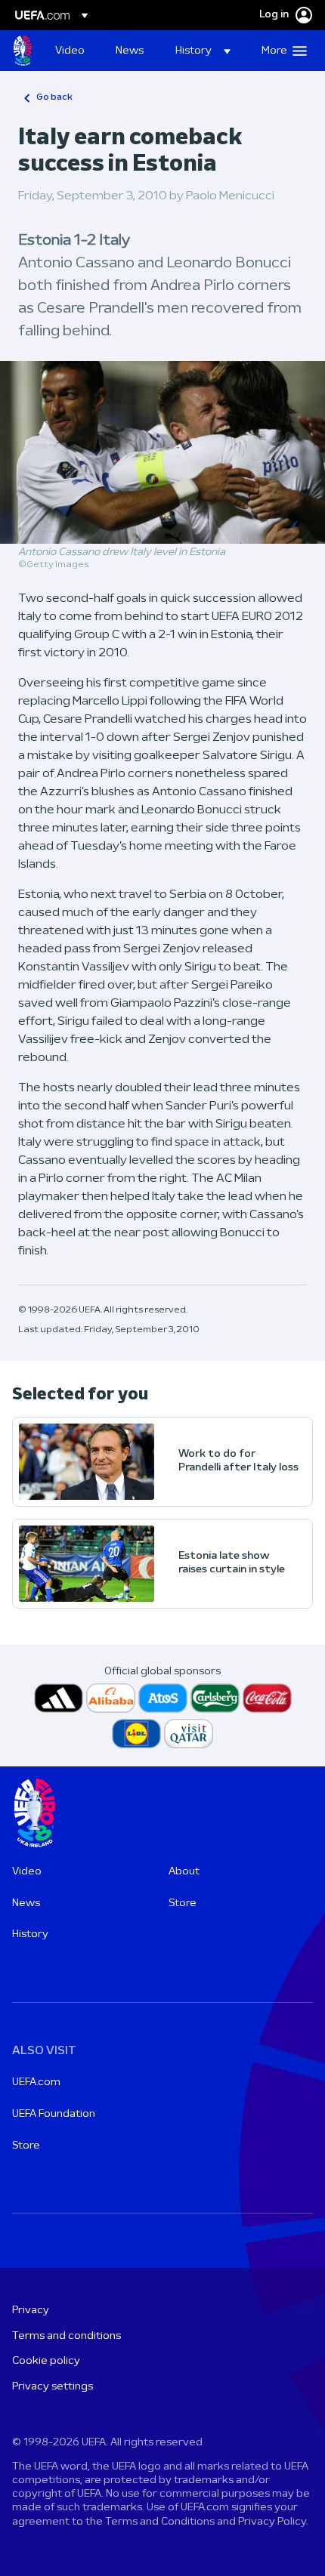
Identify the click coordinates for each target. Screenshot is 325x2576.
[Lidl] (136, 1734)
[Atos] (163, 1698)
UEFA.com (36, 2082)
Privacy (31, 2311)
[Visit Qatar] (189, 1734)
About (184, 1872)
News (26, 1903)
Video (27, 1872)
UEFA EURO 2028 (23, 51)
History (30, 1934)
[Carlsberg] (215, 1698)
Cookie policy (46, 2361)
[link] (70, 51)
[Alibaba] (111, 1698)
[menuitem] (73, 51)
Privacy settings (53, 2387)
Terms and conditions (67, 2336)
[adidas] (59, 1698)
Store (183, 1903)
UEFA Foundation (54, 2114)
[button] (203, 51)
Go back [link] (54, 97)
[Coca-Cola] (267, 1698)
